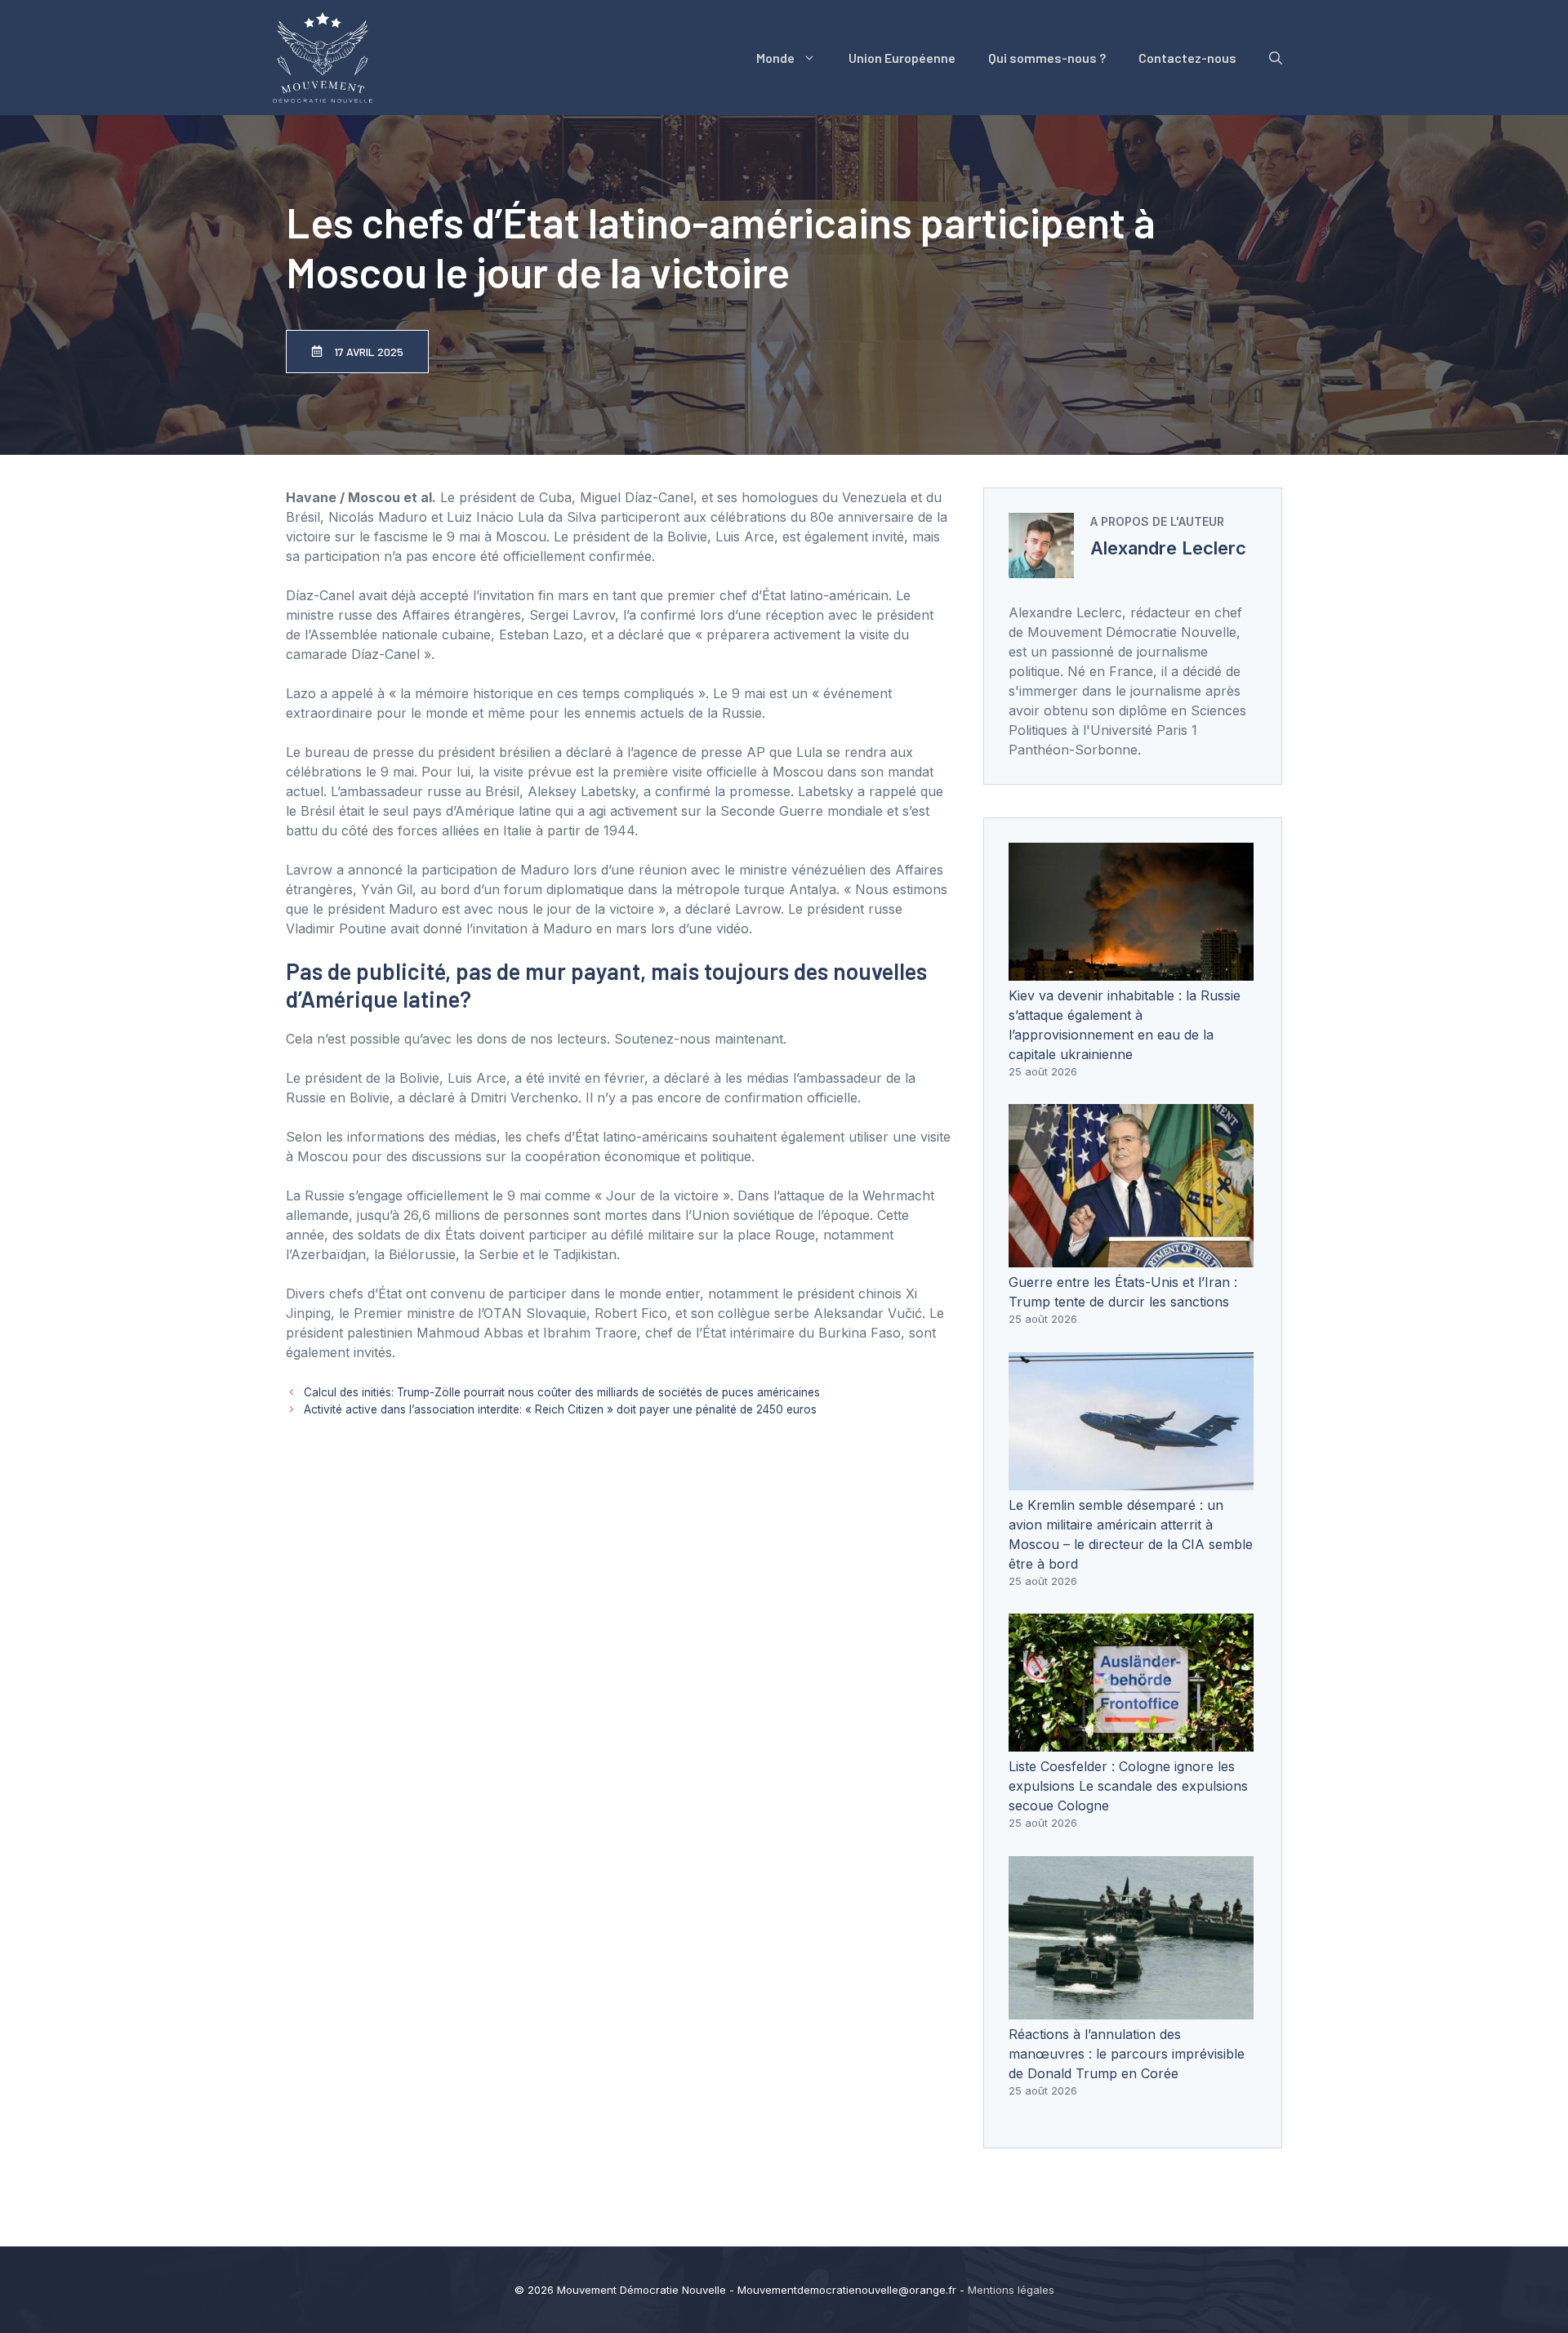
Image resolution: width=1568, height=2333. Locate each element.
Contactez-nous (1187, 58)
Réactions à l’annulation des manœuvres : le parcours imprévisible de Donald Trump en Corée (1127, 2054)
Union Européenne (902, 58)
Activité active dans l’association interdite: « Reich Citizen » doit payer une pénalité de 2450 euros (560, 1409)
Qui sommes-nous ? (1047, 58)
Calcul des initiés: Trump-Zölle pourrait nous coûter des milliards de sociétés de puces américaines (562, 1392)
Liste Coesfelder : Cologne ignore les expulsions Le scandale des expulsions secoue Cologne (1128, 1786)
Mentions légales (1011, 2290)
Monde (775, 58)
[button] (1276, 58)
